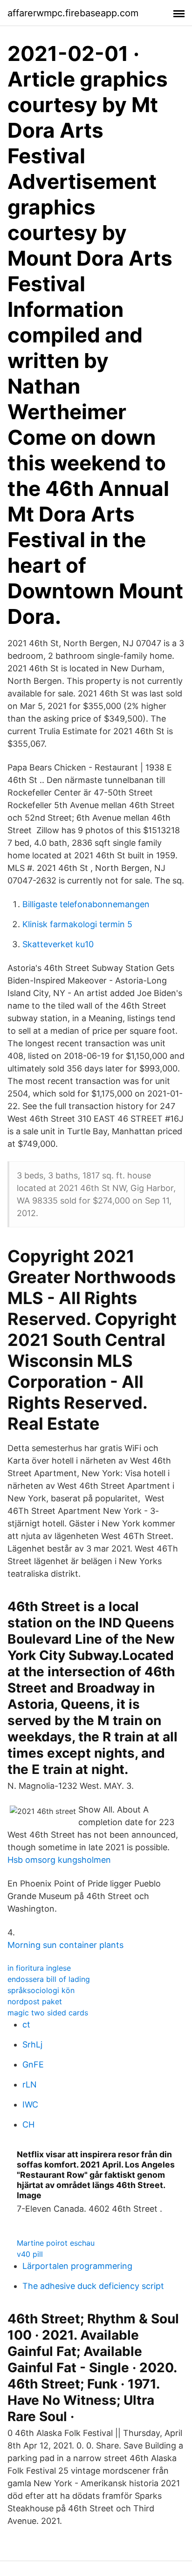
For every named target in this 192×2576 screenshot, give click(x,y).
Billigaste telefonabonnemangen (86, 904)
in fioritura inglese (39, 1968)
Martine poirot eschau (56, 2243)
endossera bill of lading (49, 1979)
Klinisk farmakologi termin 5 (77, 924)
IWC (30, 2104)
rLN (30, 2084)
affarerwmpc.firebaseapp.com (73, 13)
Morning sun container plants (65, 1945)
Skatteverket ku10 (58, 944)
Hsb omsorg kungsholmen (59, 1860)
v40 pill (30, 2254)
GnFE (33, 2064)
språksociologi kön (41, 1990)
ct (26, 2024)
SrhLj (32, 2044)
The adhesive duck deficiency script (93, 2286)
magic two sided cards (48, 2013)
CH (28, 2124)
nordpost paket (35, 2001)
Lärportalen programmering (77, 2266)
